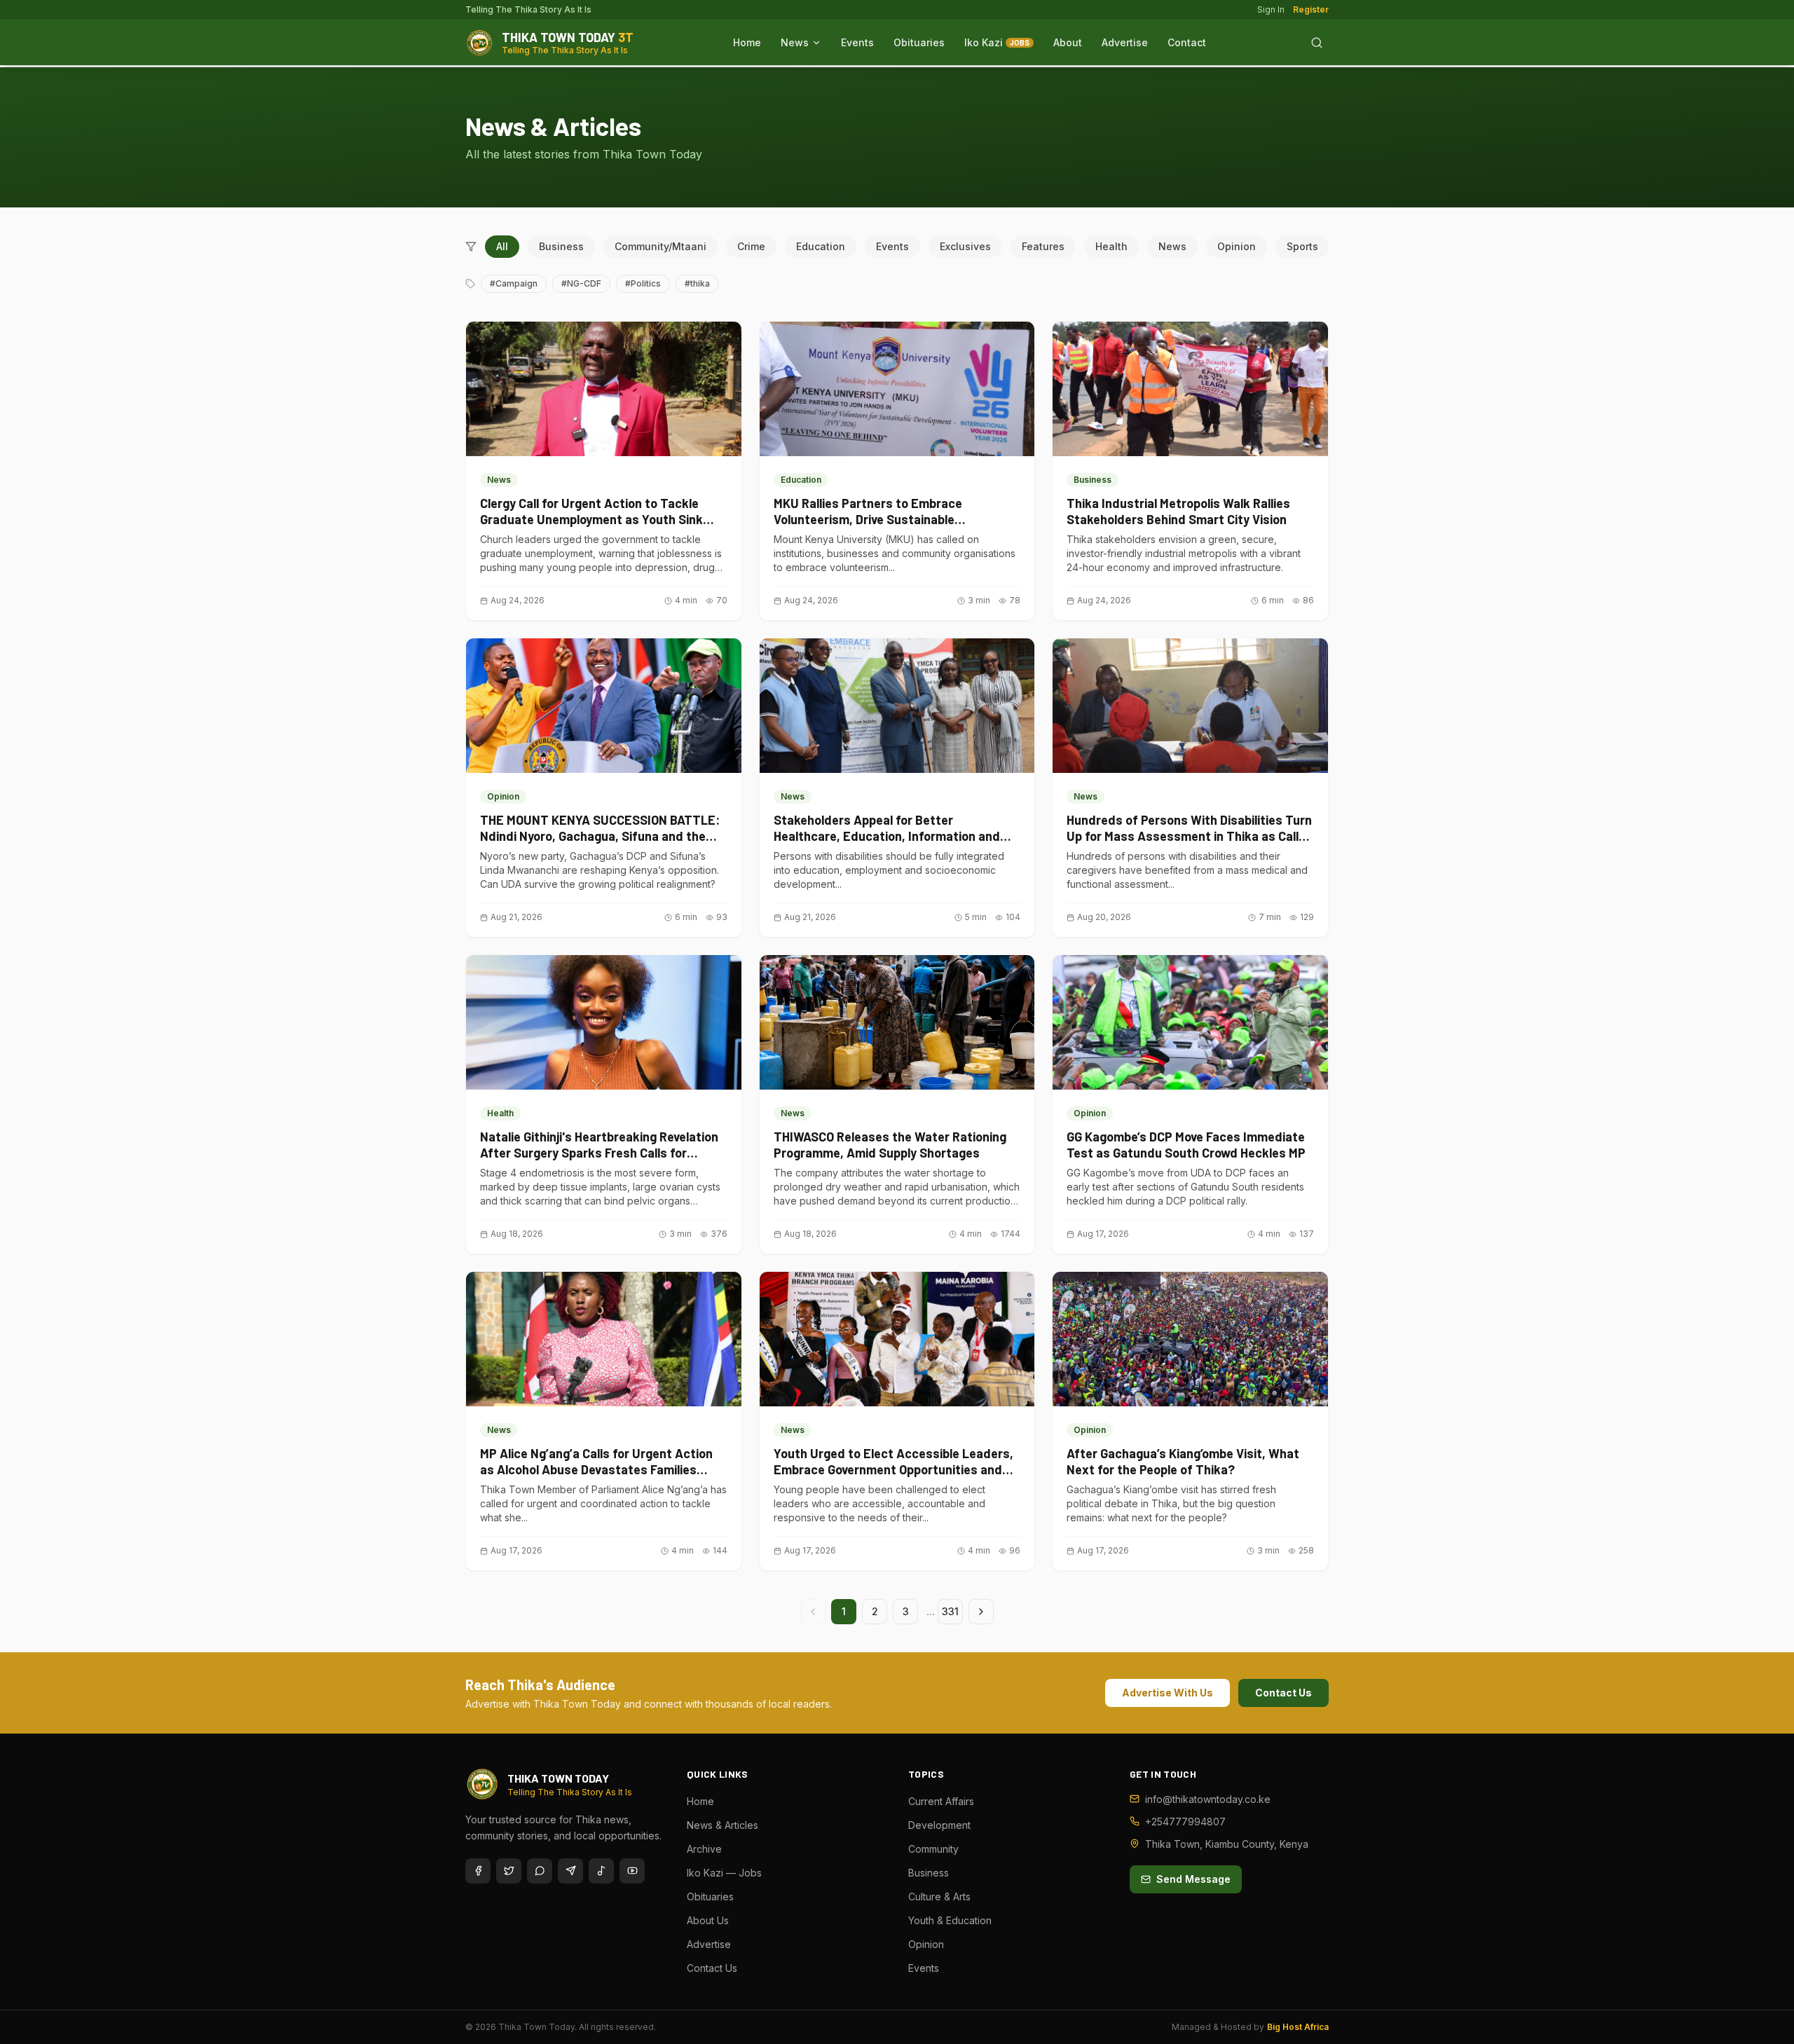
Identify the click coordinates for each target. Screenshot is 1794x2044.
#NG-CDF (581, 283)
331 (950, 1611)
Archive (704, 1849)
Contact (1187, 42)
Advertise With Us (1168, 1693)
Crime (751, 246)
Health (1111, 246)
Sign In (1271, 9)
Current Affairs (941, 1801)
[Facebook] (478, 1871)
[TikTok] (601, 1871)
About (1068, 42)
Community (933, 1849)
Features (1043, 246)
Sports (1302, 246)
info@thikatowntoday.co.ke (1208, 1799)
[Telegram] (570, 1871)
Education (821, 246)
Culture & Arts (939, 1896)
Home (747, 42)
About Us (708, 1920)
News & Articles (723, 1825)
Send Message (1193, 1879)
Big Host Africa (1298, 2027)
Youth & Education (950, 1920)
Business (561, 246)
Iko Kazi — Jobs (724, 1873)
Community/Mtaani (660, 246)
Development (939, 1825)
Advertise (1125, 42)
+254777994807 (1185, 1822)
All (502, 246)
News (795, 42)
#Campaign (514, 283)
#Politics (643, 283)
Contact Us (1283, 1693)
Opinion (1237, 246)
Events (857, 42)
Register (1311, 9)
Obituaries (919, 42)
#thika (697, 283)
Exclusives (965, 246)
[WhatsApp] (540, 1871)
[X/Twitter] (509, 1871)
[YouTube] (632, 1871)
